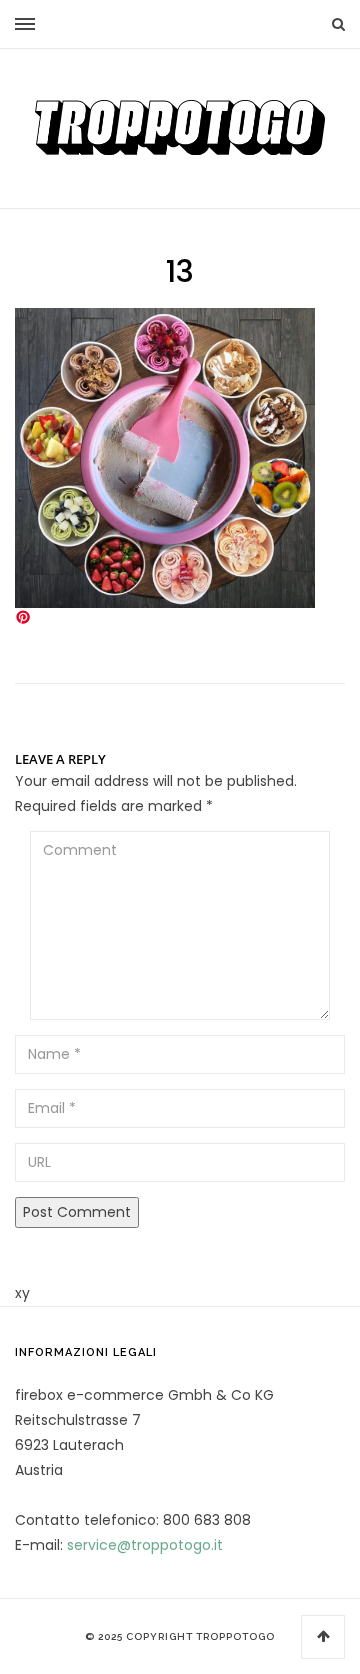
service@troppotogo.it (145, 1545)
